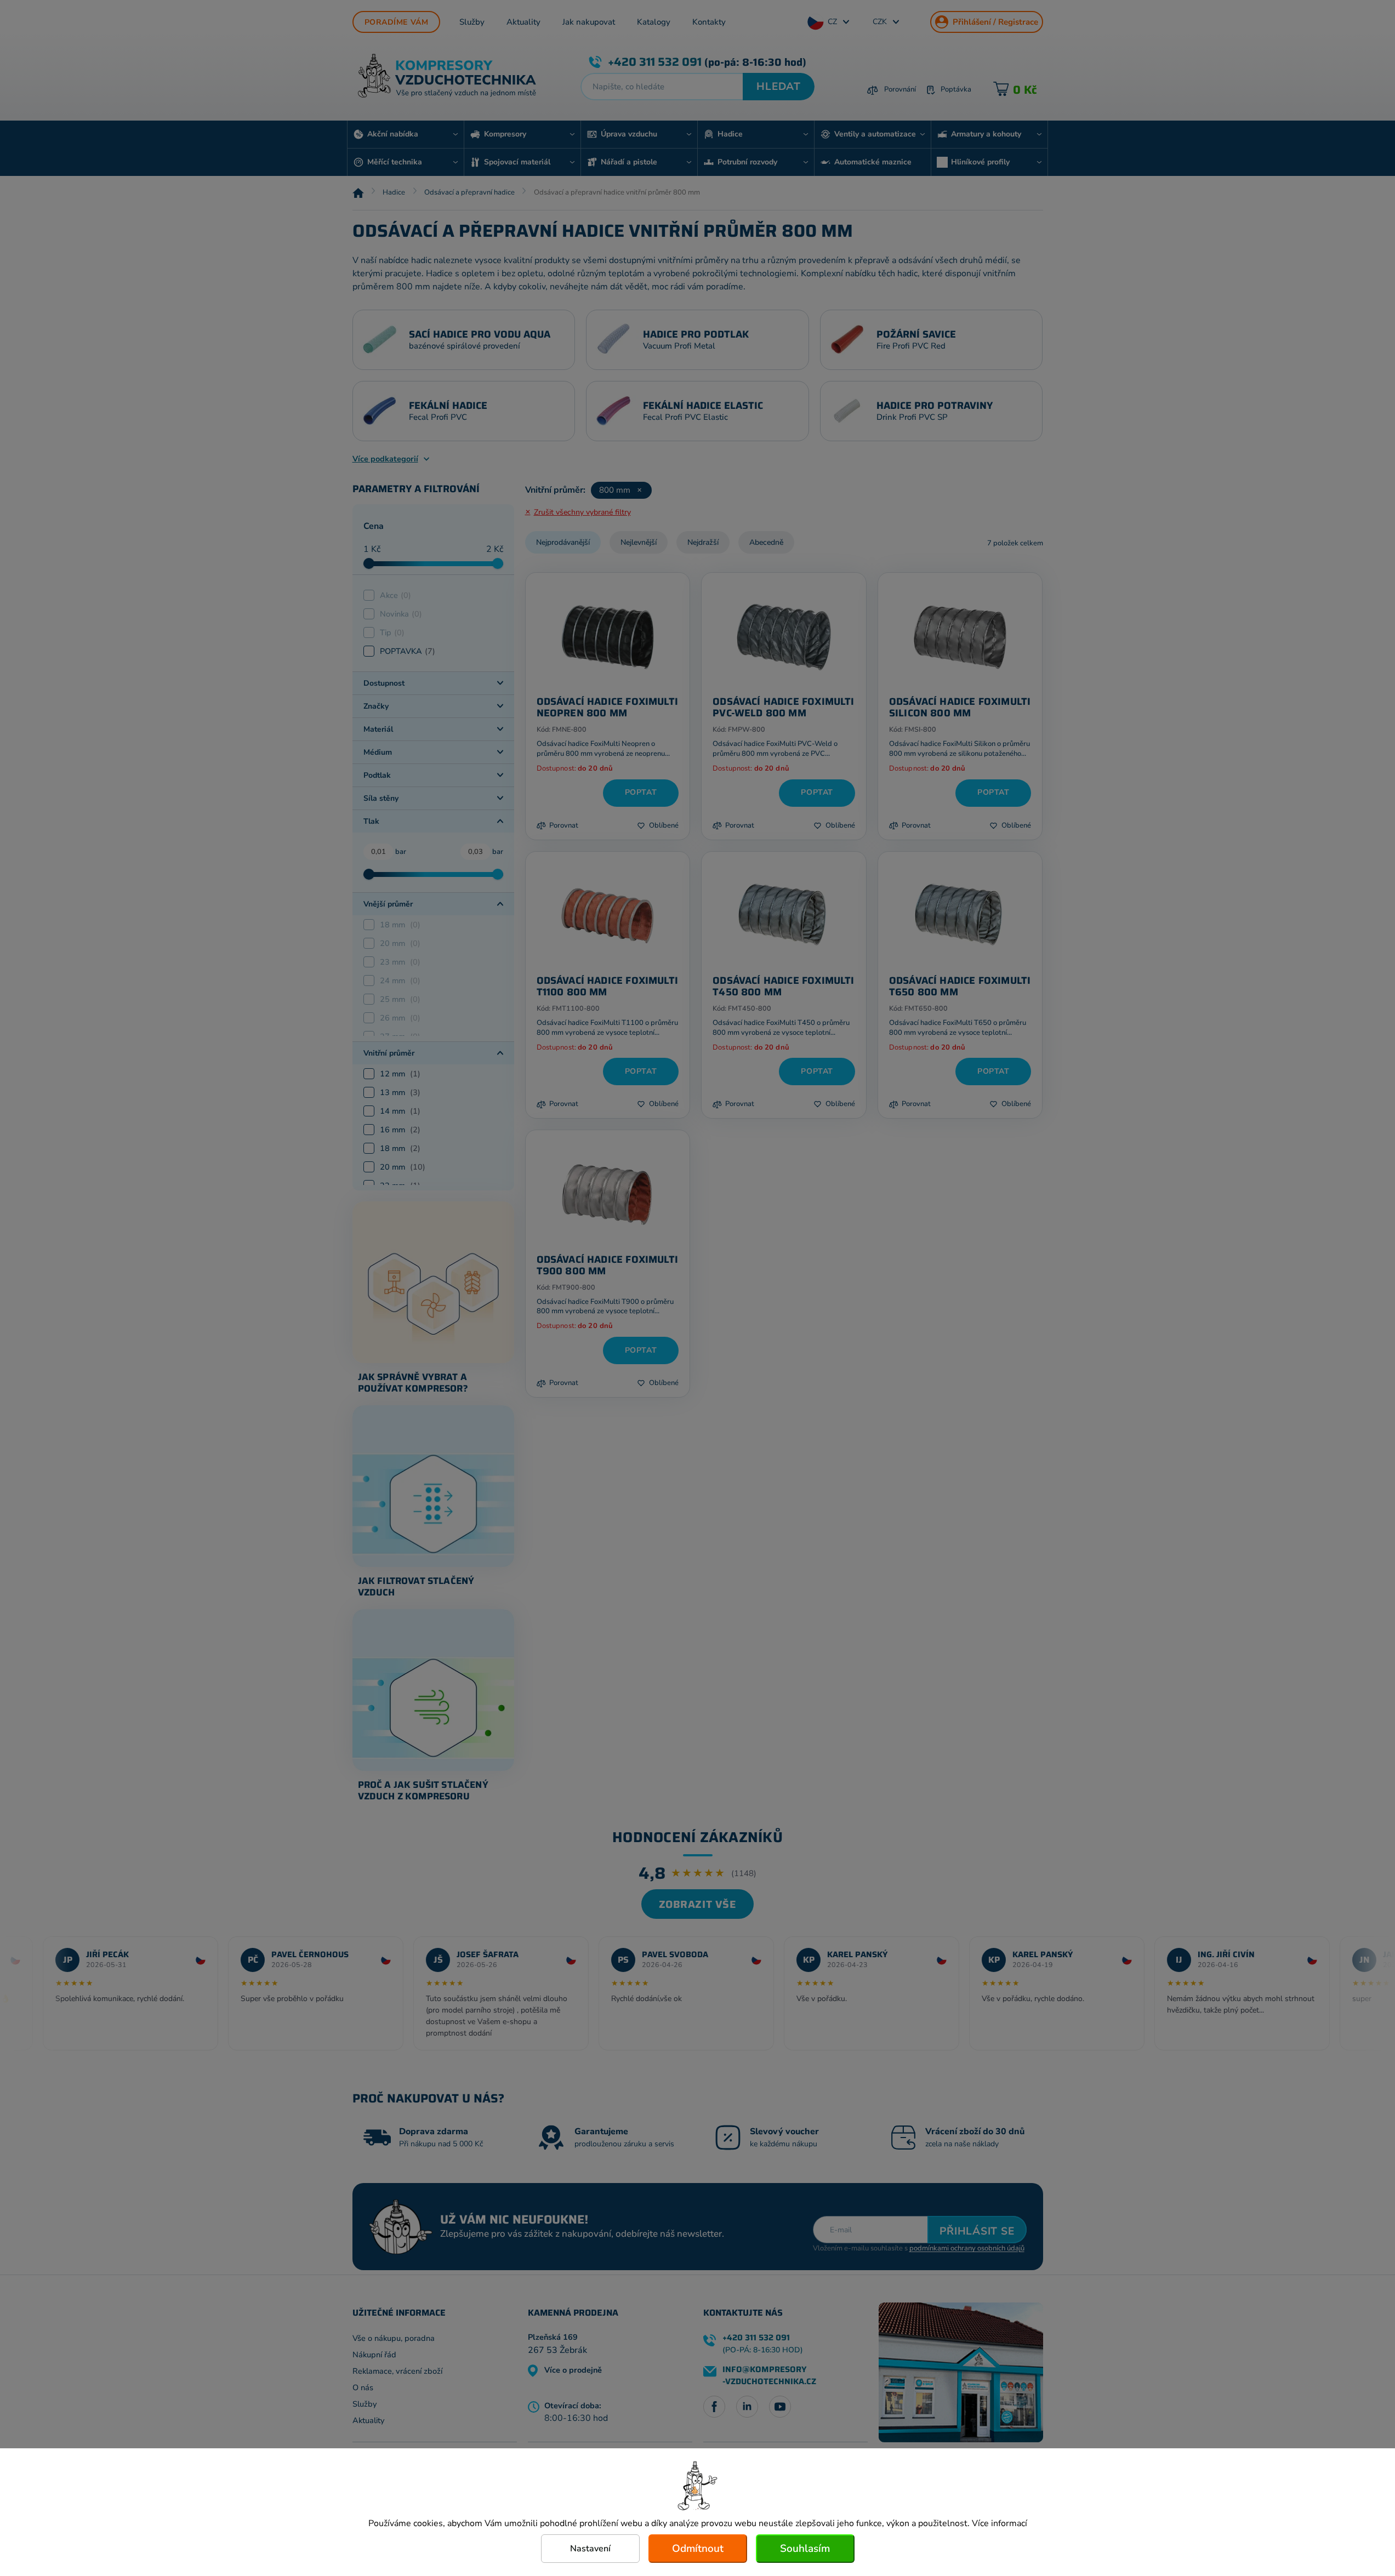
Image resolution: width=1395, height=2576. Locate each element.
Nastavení (590, 2549)
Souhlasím (805, 2549)
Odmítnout (698, 2549)
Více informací (1000, 2523)
